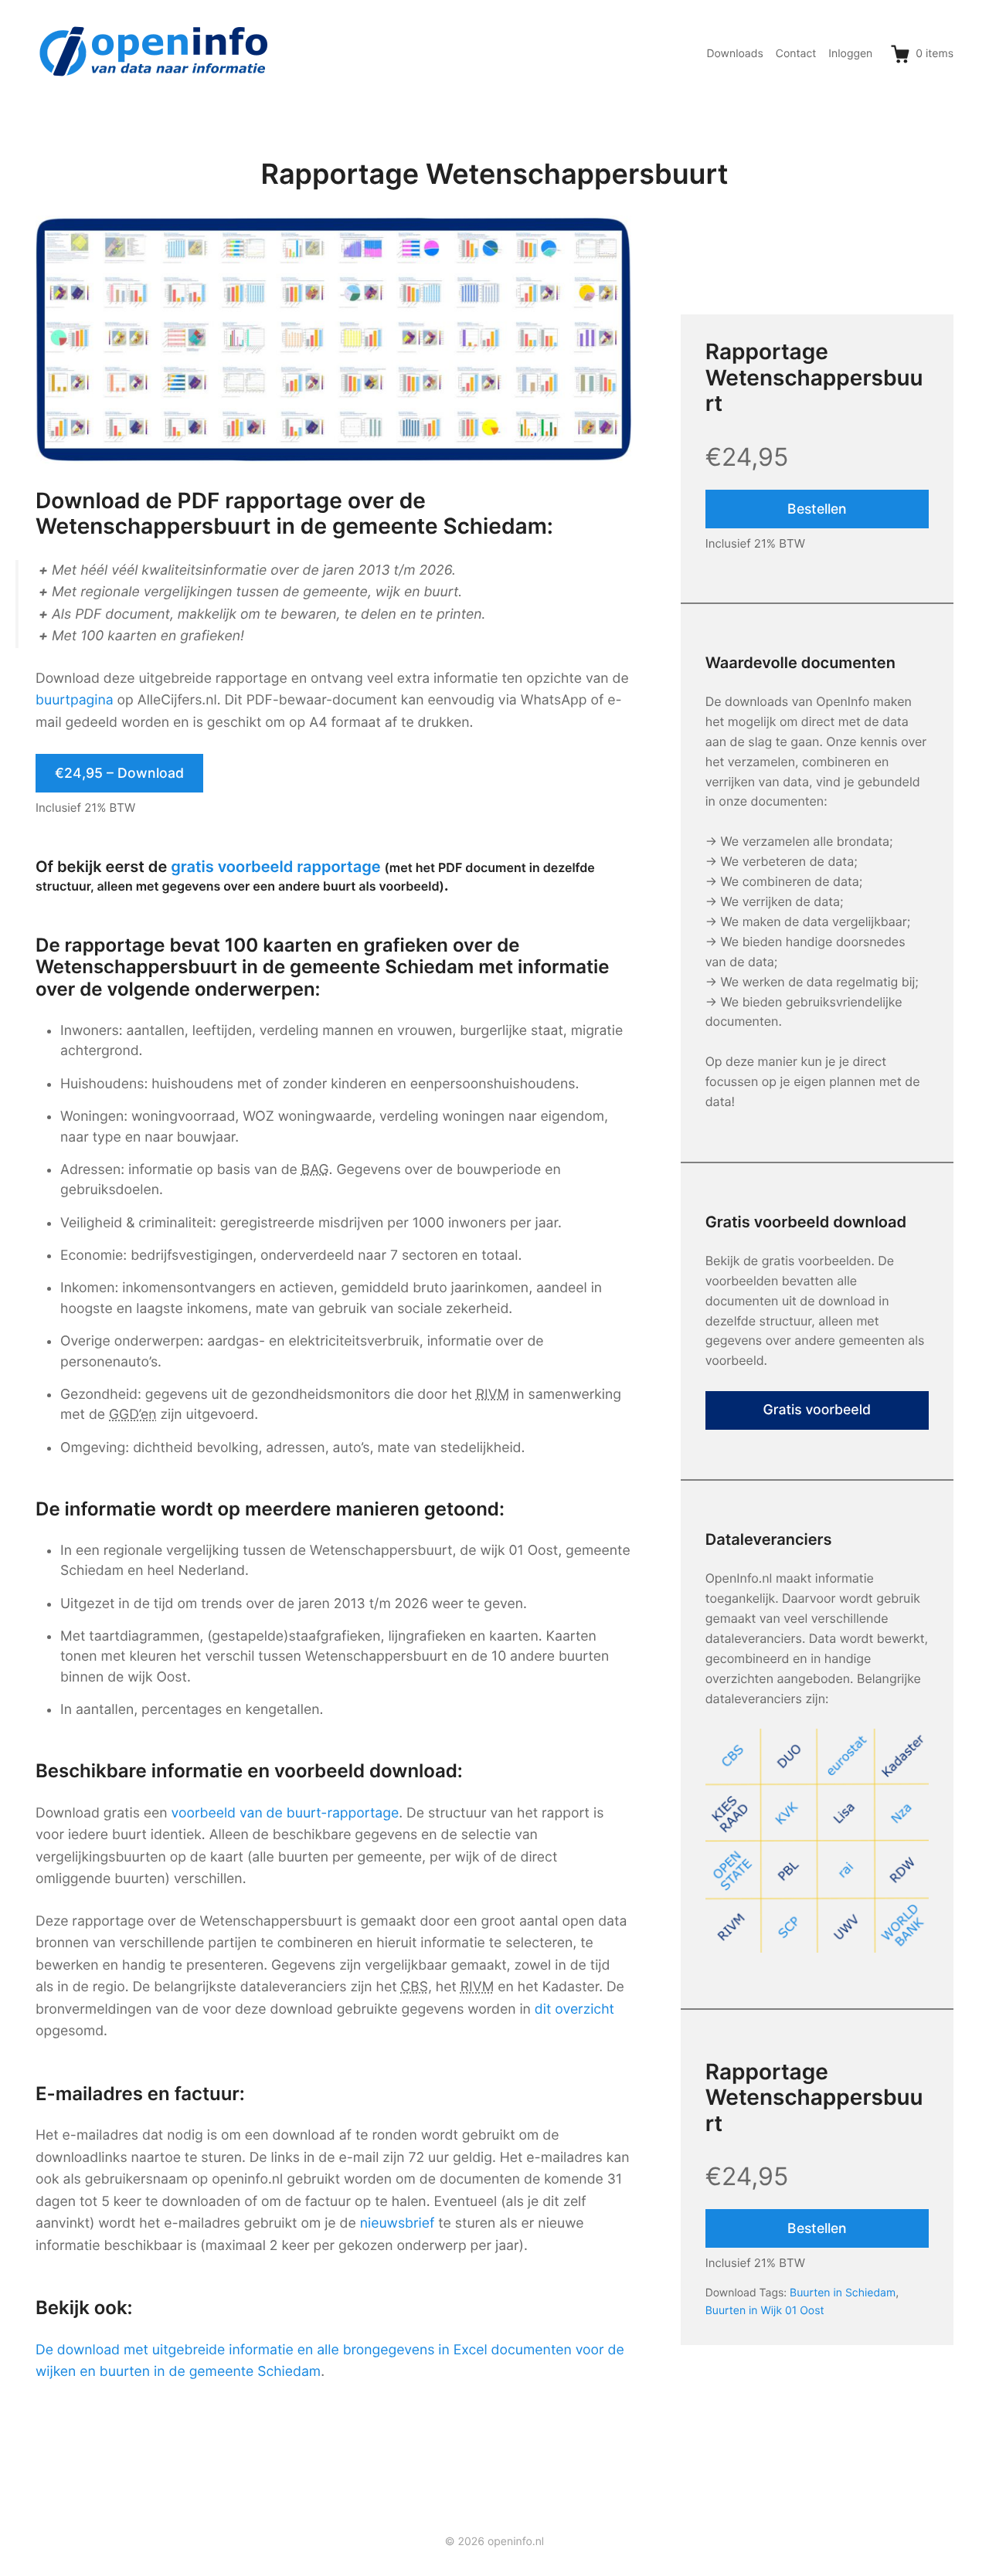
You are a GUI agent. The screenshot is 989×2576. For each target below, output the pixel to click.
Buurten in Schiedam (843, 2293)
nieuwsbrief (398, 2223)
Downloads (734, 54)
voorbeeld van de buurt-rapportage (285, 1813)
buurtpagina (75, 700)
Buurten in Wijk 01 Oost (765, 2311)
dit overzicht (574, 2009)
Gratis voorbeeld (817, 1410)
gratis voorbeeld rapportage (275, 867)
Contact (796, 54)
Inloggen (850, 54)
